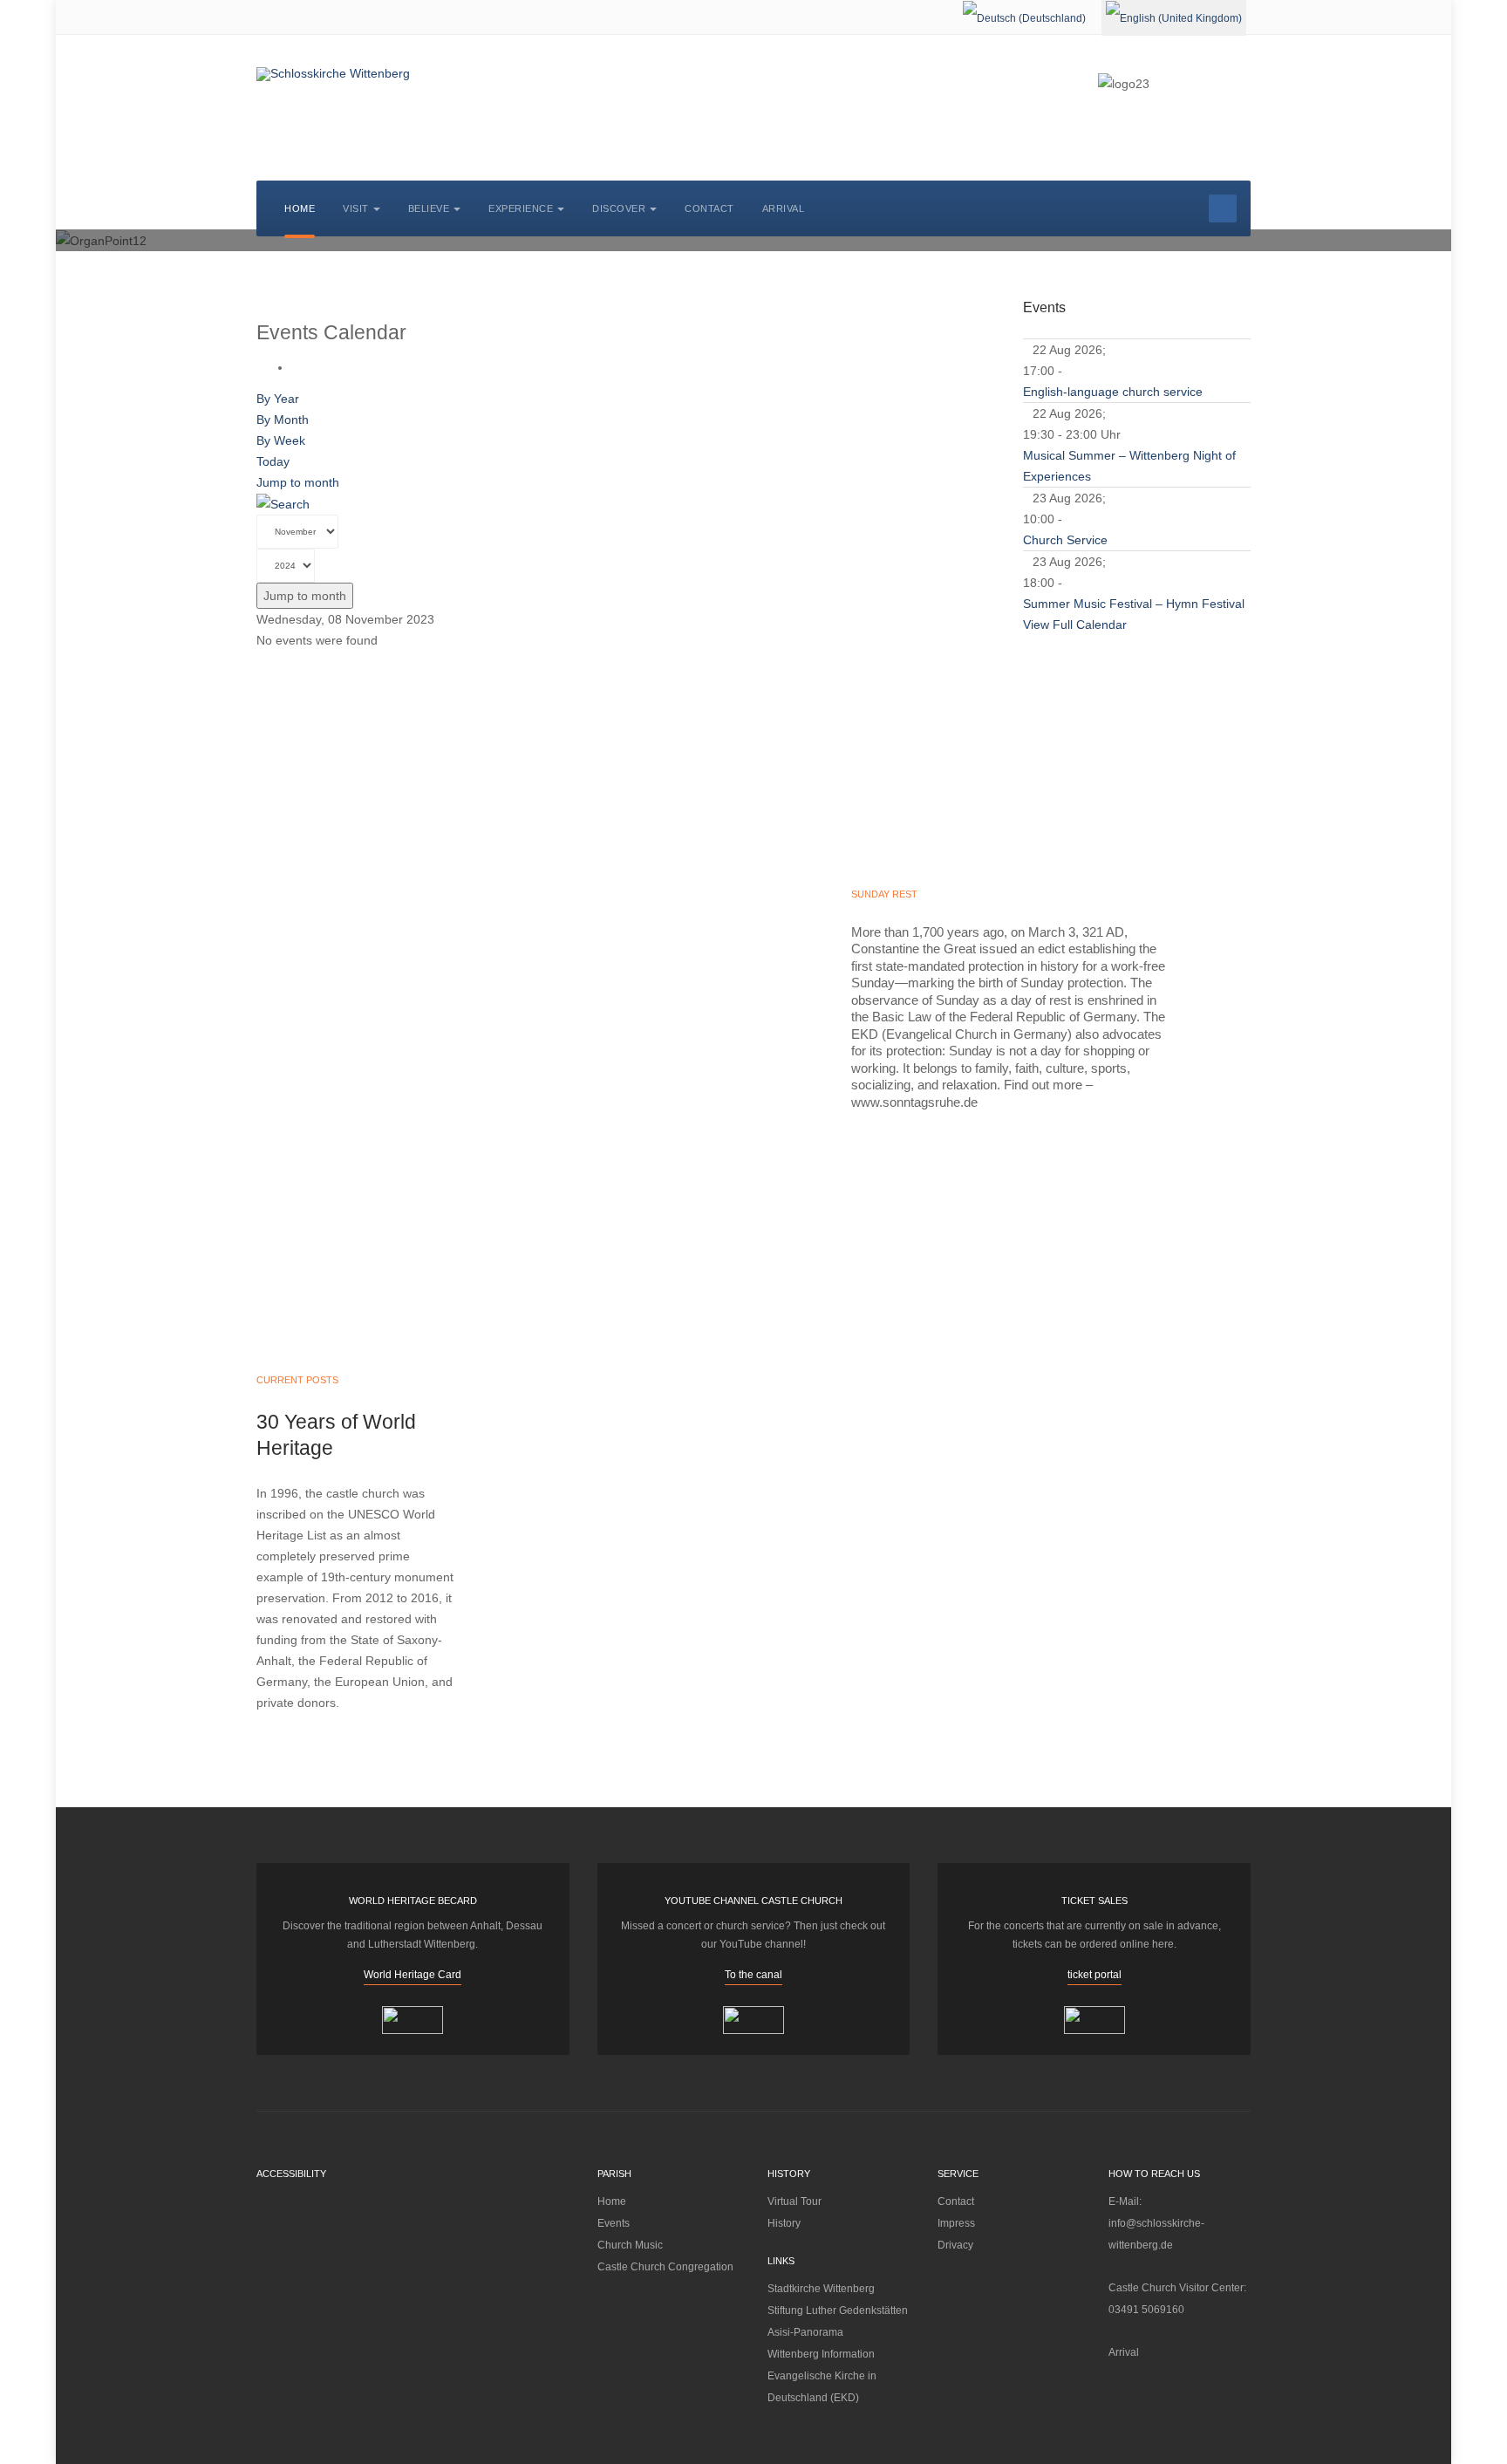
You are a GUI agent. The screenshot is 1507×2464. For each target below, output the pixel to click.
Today (273, 461)
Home (300, 208)
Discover (619, 208)
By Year (278, 399)
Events (614, 2223)
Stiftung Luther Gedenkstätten (838, 2310)
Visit (356, 208)
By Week (281, 440)
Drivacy (955, 2245)
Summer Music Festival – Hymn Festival (1134, 604)
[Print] (296, 367)
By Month (283, 420)
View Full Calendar (1075, 625)
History (784, 2223)
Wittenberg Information (821, 2354)
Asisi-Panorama (805, 2332)
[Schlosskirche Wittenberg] (333, 74)
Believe (429, 208)
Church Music (630, 2245)
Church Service (1065, 540)
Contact (709, 208)
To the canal (753, 1975)
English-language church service (1113, 392)
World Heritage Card (413, 1975)
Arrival (784, 208)
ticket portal (1094, 1975)
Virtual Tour (794, 2201)
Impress (956, 2223)
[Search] (283, 503)
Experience (521, 208)
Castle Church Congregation (665, 2267)
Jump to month (298, 482)
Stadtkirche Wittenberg (821, 2289)
